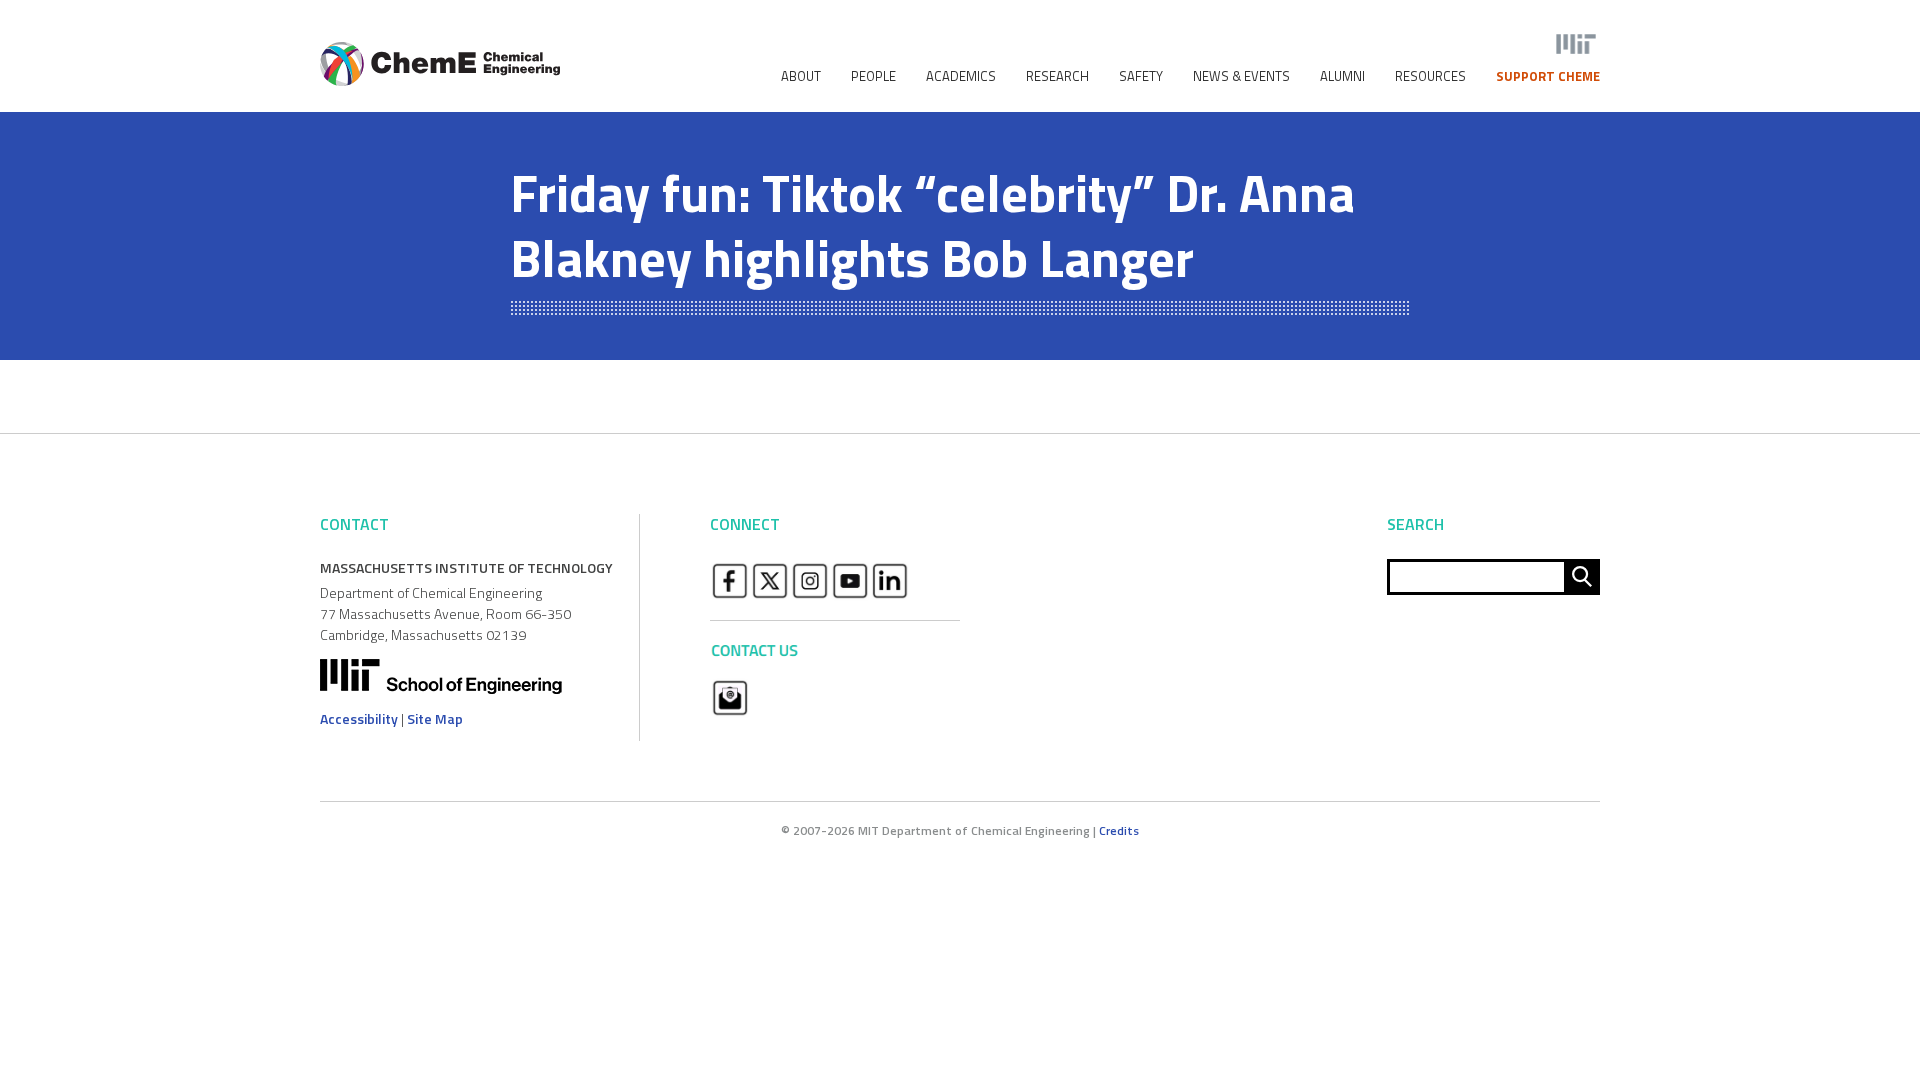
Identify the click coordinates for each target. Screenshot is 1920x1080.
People (873, 76)
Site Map (435, 718)
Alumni (1342, 76)
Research (1057, 76)
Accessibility (359, 718)
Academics (961, 76)
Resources (1430, 76)
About (801, 76)
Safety (1141, 76)
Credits (1119, 830)
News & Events (1241, 76)
